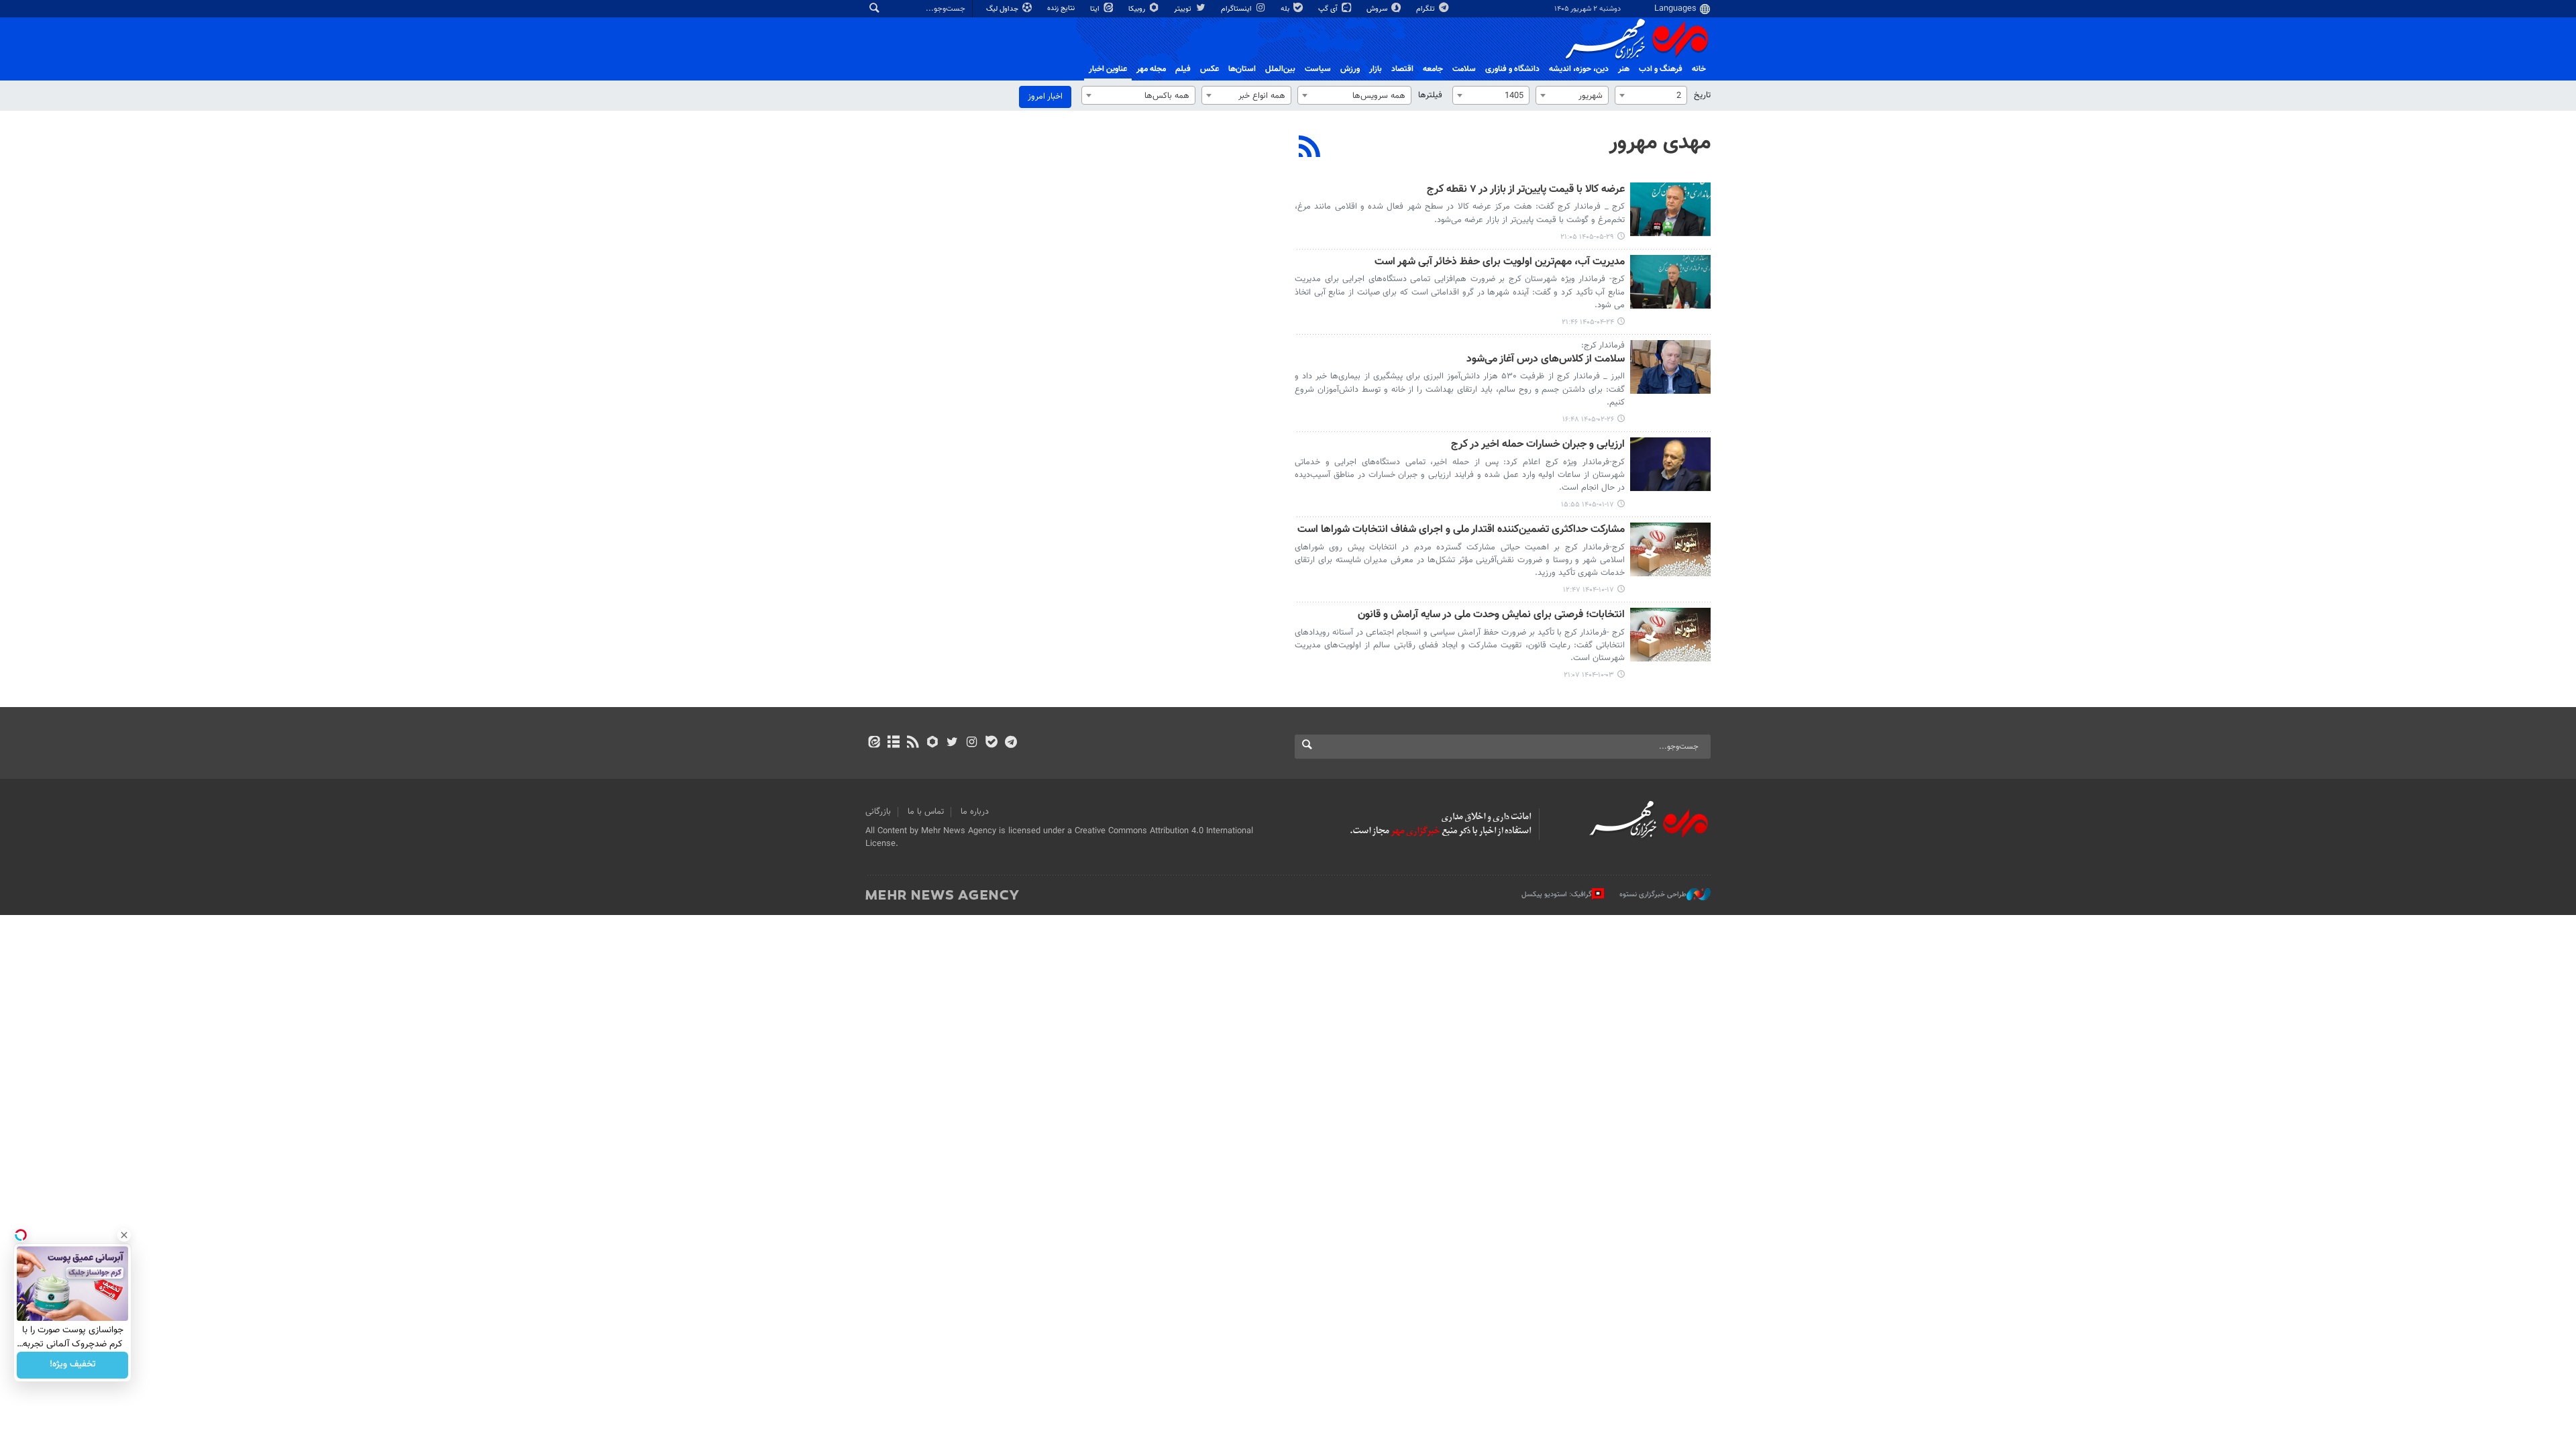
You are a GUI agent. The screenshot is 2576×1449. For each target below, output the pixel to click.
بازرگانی (878, 812)
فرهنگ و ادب (1661, 69)
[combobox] (1651, 95)
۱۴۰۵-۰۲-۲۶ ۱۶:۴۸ (1588, 420)
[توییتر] (952, 743)
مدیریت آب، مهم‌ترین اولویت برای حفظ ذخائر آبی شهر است (1500, 263)
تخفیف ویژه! (73, 1365)
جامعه (1433, 69)
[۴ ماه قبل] (1670, 464)
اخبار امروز (1045, 97)
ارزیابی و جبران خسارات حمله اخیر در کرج (1538, 445)
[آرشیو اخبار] (893, 743)
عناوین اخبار (1108, 69)
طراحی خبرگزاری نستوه (1653, 895)
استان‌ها (1242, 69)
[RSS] (1310, 148)
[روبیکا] (933, 743)
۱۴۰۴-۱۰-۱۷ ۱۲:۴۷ (1589, 590)
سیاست (1318, 69)
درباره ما (975, 812)
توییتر (1184, 9)
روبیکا (1138, 9)
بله (1286, 9)
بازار (1376, 69)
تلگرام (1427, 9)
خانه (1699, 69)
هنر (1624, 69)
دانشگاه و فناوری (1512, 69)
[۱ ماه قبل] (1670, 282)
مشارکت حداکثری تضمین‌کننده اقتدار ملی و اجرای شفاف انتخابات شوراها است (1461, 530)
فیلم (1183, 69)
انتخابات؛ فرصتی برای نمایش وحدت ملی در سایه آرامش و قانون (1491, 615)
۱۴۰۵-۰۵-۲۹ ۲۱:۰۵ (1587, 237)
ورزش (1350, 69)
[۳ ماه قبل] (1670, 367)
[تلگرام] (1011, 743)
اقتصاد (1402, 69)
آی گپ (1329, 9)
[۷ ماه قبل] (1670, 549)
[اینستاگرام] (972, 743)
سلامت (1464, 69)
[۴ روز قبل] (1670, 209)
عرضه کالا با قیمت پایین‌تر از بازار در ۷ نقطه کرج (1526, 190)
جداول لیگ (1003, 9)
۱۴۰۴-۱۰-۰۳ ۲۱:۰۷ (1589, 675)
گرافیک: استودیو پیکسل (1557, 895)
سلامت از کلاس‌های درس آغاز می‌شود (1546, 360)
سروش (1378, 9)
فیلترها (1430, 95)
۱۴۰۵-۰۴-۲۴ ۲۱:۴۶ (1588, 322)
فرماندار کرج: (1603, 345)
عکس (1210, 69)
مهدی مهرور (1660, 143)
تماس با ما (926, 812)
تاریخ (1702, 95)
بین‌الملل (1280, 69)
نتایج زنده (1062, 8)
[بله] (991, 743)
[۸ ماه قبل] (1670, 635)
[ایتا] (874, 743)
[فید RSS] (913, 743)
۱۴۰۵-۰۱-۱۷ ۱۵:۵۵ (1588, 505)
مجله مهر (1151, 69)
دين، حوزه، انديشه (1579, 69)
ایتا (1096, 9)
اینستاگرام (1237, 9)
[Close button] (124, 1235)
